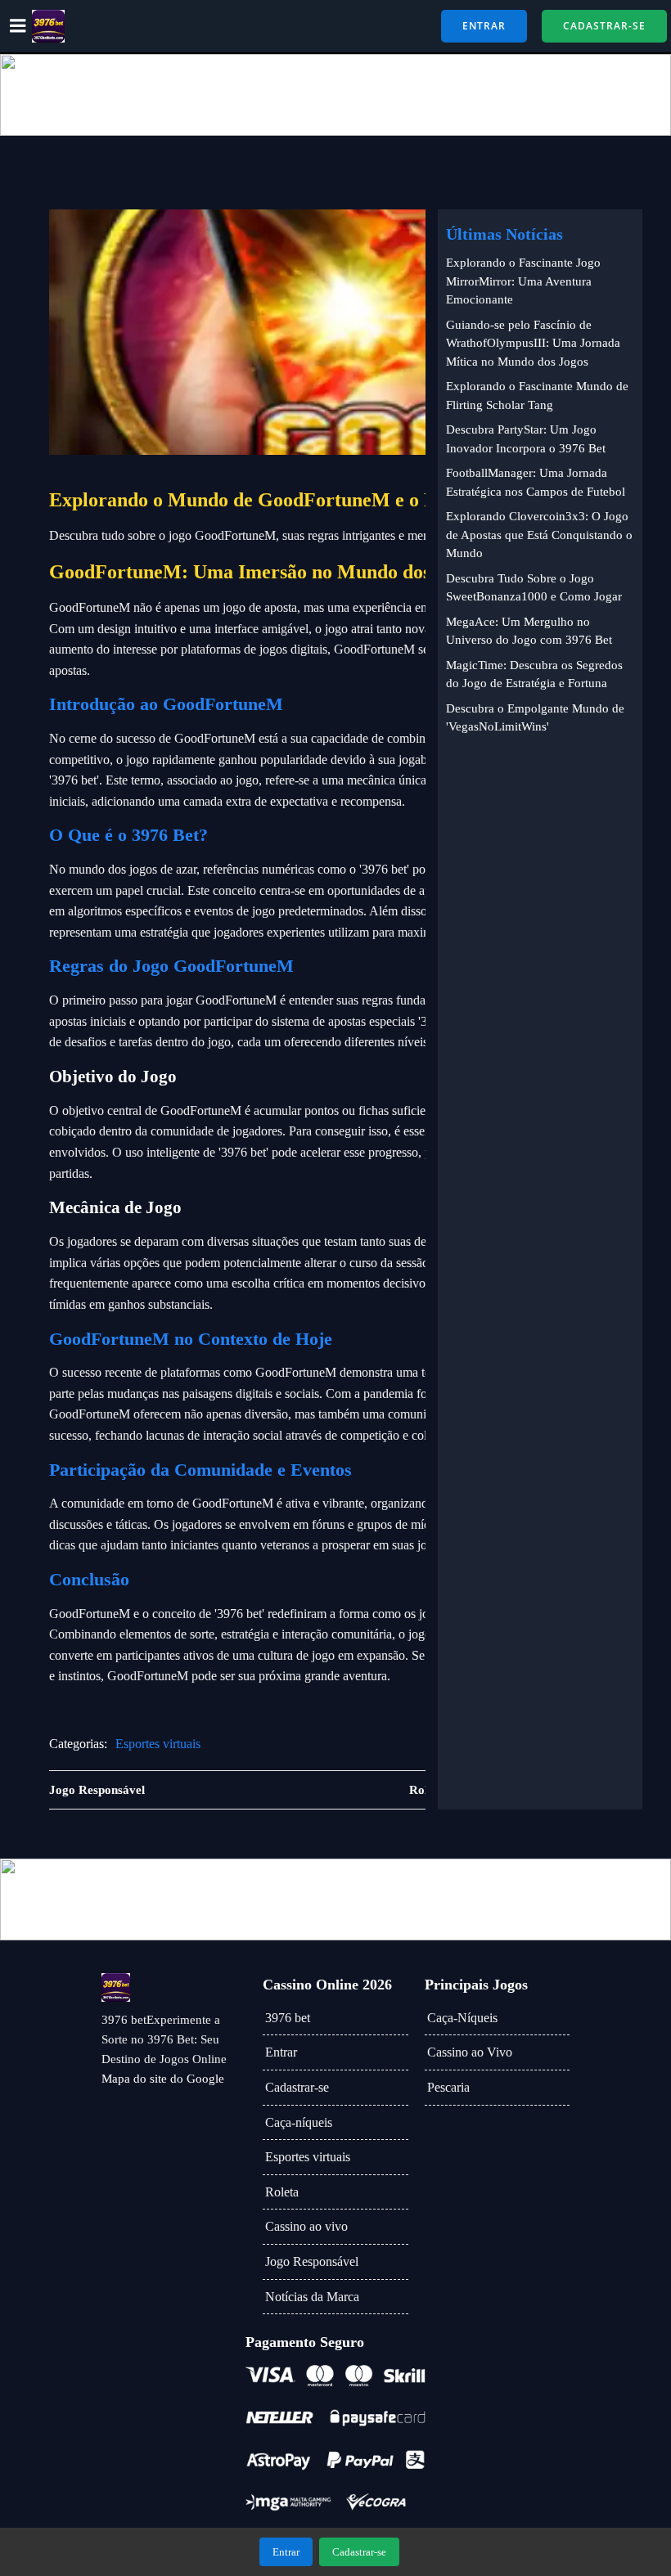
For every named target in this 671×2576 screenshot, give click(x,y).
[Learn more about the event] (335, 95)
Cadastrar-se (297, 2087)
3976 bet (288, 2018)
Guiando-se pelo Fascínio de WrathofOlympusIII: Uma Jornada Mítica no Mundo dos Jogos (533, 343)
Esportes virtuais (158, 1744)
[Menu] (18, 26)
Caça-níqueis (299, 2122)
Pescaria (448, 2087)
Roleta (282, 2192)
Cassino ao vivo (306, 2226)
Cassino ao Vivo (470, 2052)
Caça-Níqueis (462, 2018)
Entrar (281, 2052)
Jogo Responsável (312, 2261)
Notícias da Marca (312, 2297)
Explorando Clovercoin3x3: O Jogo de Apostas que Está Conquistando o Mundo (539, 535)
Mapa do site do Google (163, 2079)
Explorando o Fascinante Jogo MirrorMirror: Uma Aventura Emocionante (523, 281)
